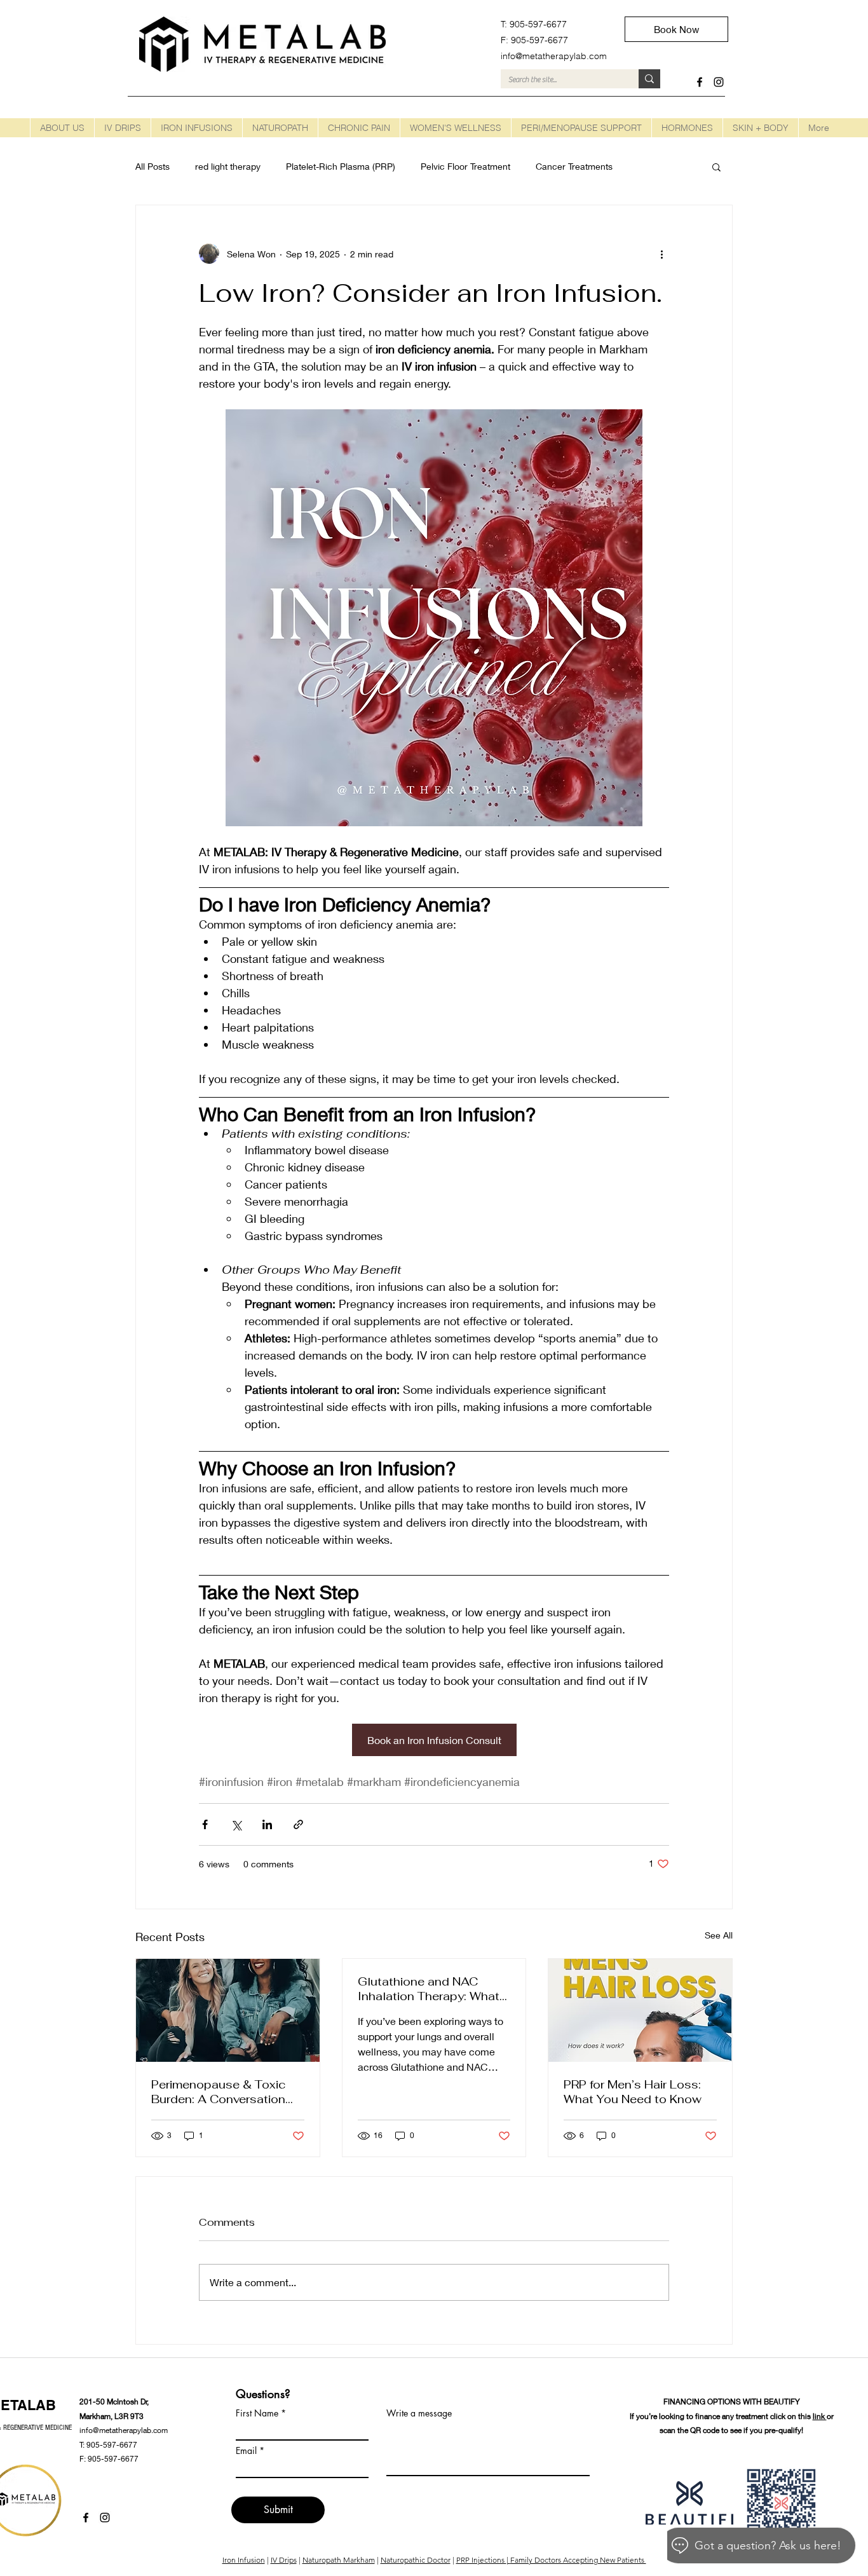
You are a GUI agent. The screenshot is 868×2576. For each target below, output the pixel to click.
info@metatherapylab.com (124, 2430)
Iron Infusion (244, 2560)
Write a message (419, 2413)
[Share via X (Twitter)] (236, 1824)
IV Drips (284, 2560)
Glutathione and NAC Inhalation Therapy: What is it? (429, 1989)
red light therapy (228, 166)
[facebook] (700, 82)
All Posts (153, 166)
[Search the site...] (649, 79)
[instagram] (719, 82)
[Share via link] (298, 1824)
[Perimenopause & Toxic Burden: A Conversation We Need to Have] (228, 2010)
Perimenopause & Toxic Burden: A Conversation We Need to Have (219, 2092)
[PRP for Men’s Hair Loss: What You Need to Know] (640, 2010)
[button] (122, 128)
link (820, 2416)
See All (719, 1935)
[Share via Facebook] (205, 1824)
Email (246, 2451)
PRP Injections (481, 2560)
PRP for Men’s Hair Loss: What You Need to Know (633, 2092)
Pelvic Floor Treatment (465, 166)
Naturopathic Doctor (416, 2560)
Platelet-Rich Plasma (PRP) (341, 166)
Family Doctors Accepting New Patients (578, 2560)
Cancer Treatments (574, 166)
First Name (257, 2413)
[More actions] (661, 254)
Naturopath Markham (339, 2560)
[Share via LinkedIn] (267, 1824)
